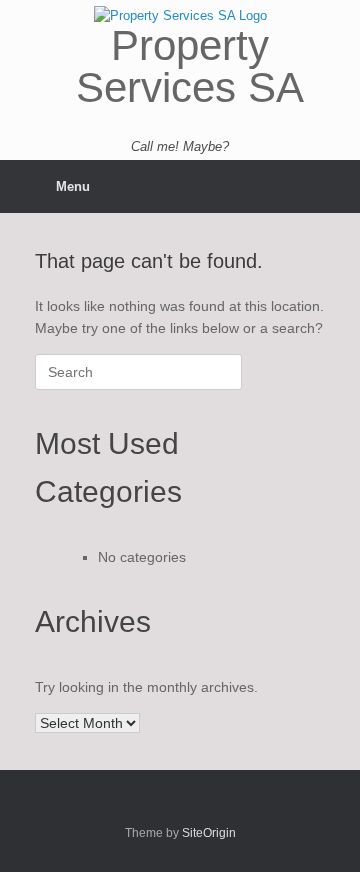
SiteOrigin (209, 833)
